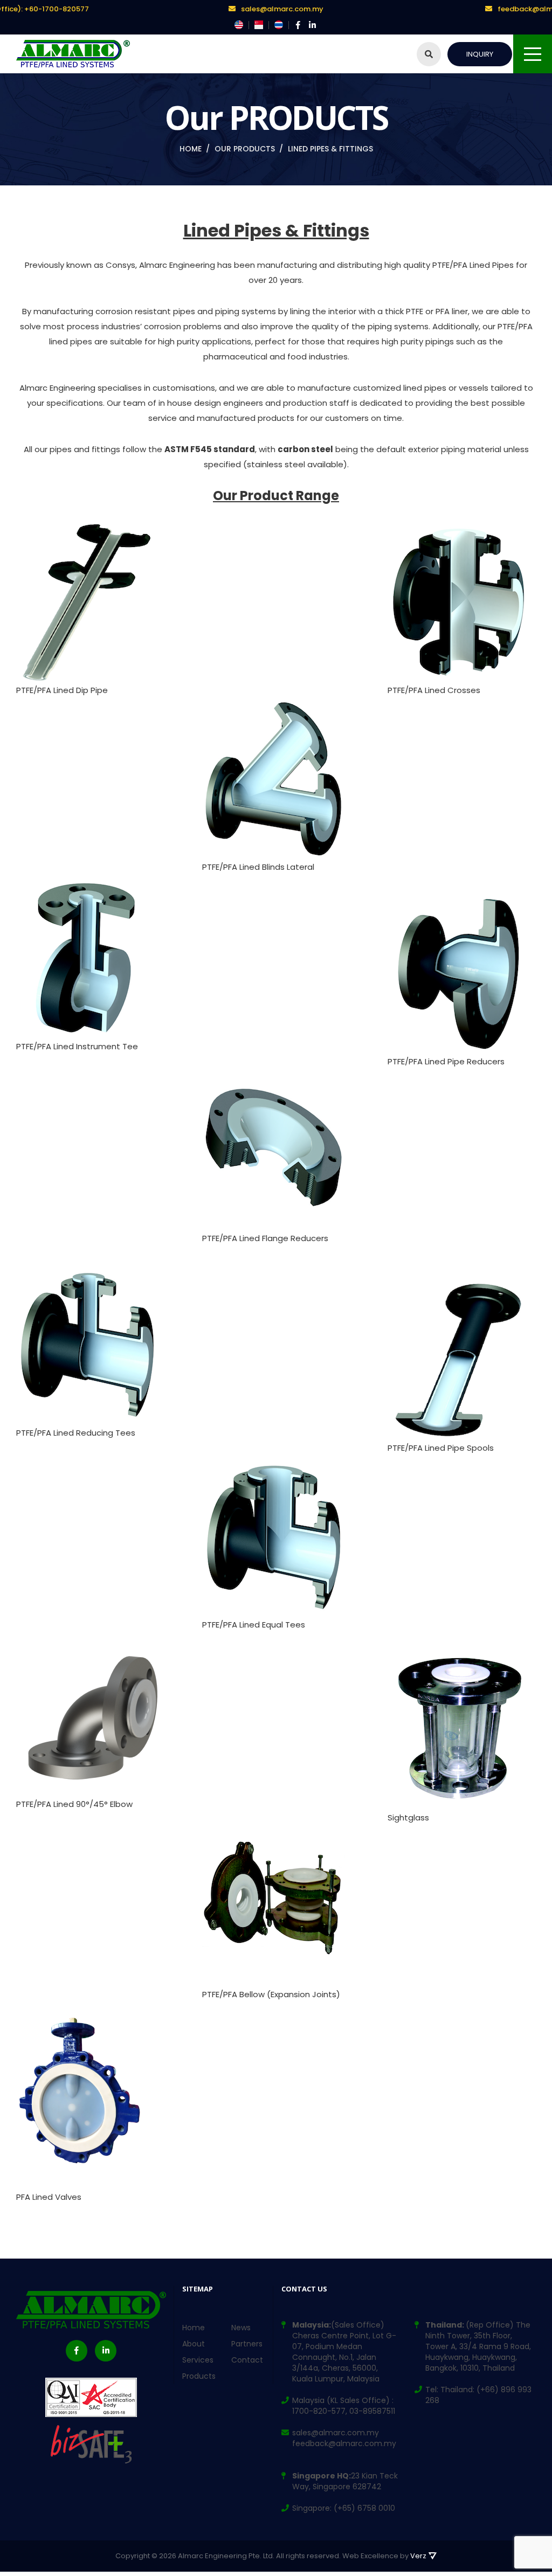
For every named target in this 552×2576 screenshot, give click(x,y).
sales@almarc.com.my (282, 9)
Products (199, 2376)
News (241, 2328)
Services (198, 2360)
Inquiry (480, 54)
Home (194, 2328)
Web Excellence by (384, 2556)
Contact (247, 2360)
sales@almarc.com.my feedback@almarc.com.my (344, 2438)
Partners (247, 2344)
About (194, 2344)
